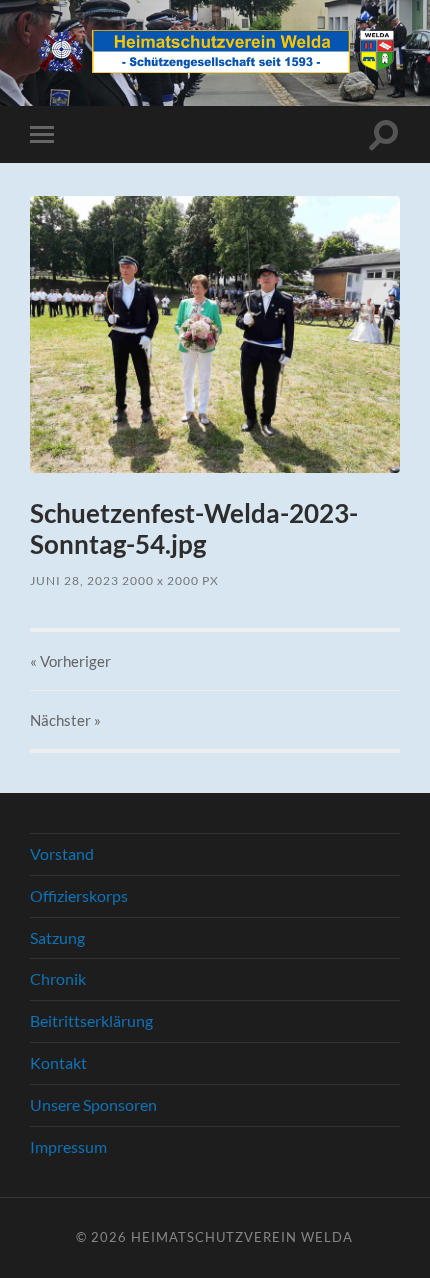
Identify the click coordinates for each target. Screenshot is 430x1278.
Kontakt (58, 1062)
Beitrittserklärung (91, 1020)
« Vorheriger (70, 661)
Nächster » (65, 720)
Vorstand (62, 853)
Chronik (58, 978)
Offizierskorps (79, 895)
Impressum (68, 1146)
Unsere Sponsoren (93, 1104)
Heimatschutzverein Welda (242, 1237)
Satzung (57, 937)
